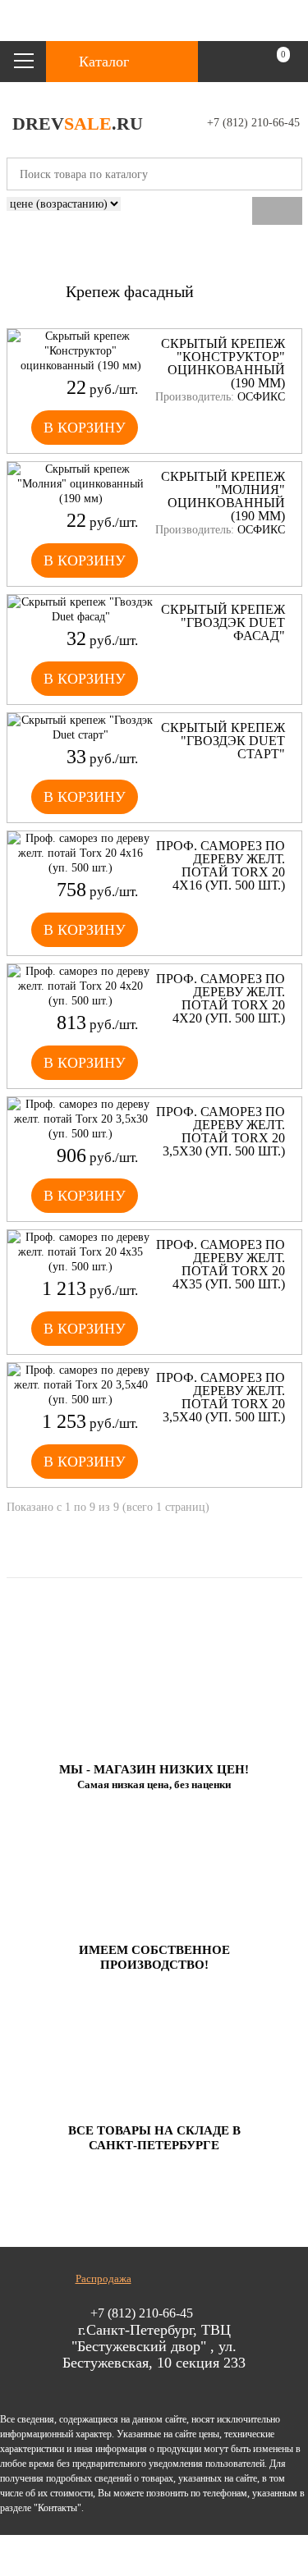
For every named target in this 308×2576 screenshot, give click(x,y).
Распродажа (103, 2279)
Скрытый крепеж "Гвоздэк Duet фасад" (223, 623)
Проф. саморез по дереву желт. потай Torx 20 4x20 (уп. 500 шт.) (221, 999)
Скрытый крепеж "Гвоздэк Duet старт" (223, 741)
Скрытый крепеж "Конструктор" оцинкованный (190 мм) (223, 364)
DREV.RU (78, 124)
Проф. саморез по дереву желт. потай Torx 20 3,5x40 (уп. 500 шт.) (221, 1398)
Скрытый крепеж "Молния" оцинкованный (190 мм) (223, 496)
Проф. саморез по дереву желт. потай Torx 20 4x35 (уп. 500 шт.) (221, 1265)
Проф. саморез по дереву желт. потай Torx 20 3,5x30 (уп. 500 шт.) (221, 1132)
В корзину (85, 428)
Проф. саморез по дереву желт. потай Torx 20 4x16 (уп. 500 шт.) (221, 866)
